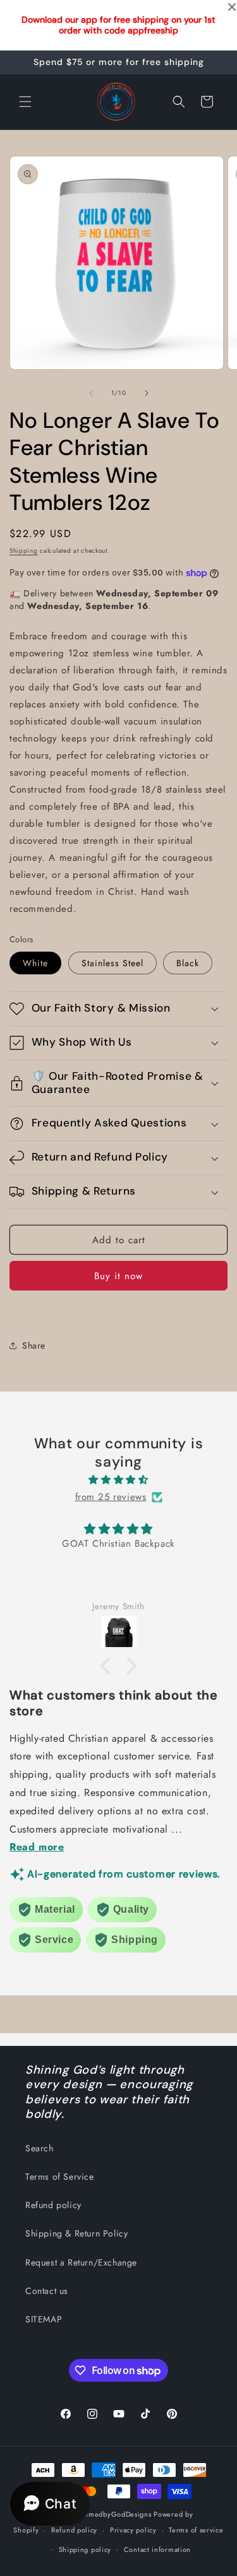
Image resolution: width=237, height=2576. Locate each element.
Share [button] (34, 1345)
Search (39, 2148)
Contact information (157, 2549)
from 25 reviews (111, 1497)
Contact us (47, 2291)
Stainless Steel (112, 963)
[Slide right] (147, 393)
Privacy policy (133, 2530)
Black (188, 963)
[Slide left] (91, 393)
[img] (118, 1480)
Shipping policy (85, 2549)
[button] (25, 102)
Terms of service (196, 2530)
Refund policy (53, 2205)
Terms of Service (60, 2177)
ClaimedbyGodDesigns (113, 2514)
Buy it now (118, 1276)
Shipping (24, 551)
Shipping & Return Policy (76, 2233)
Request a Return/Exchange (81, 2262)
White (35, 963)
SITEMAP (44, 2319)
